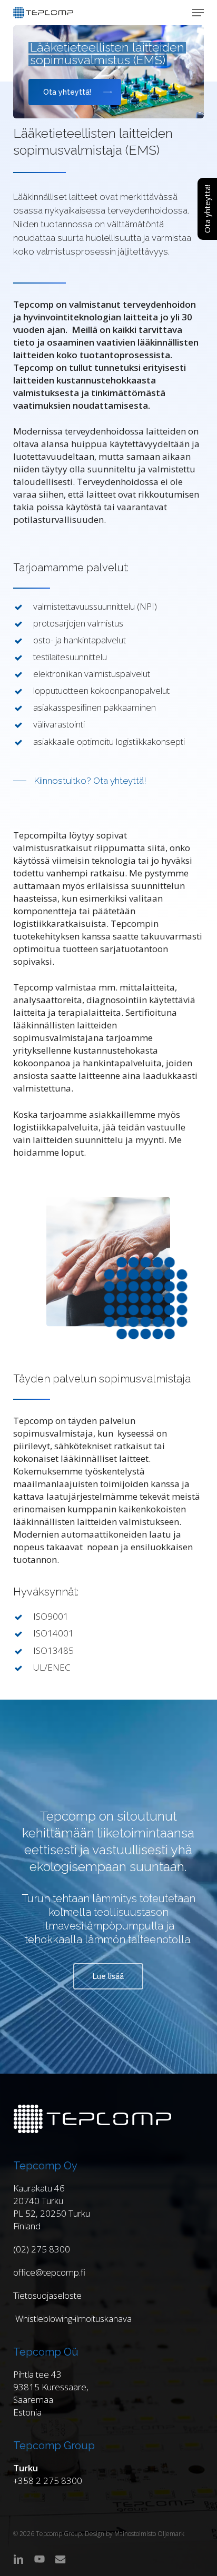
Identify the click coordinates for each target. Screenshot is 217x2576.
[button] (198, 13)
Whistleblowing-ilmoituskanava (72, 2319)
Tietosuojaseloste (47, 2295)
